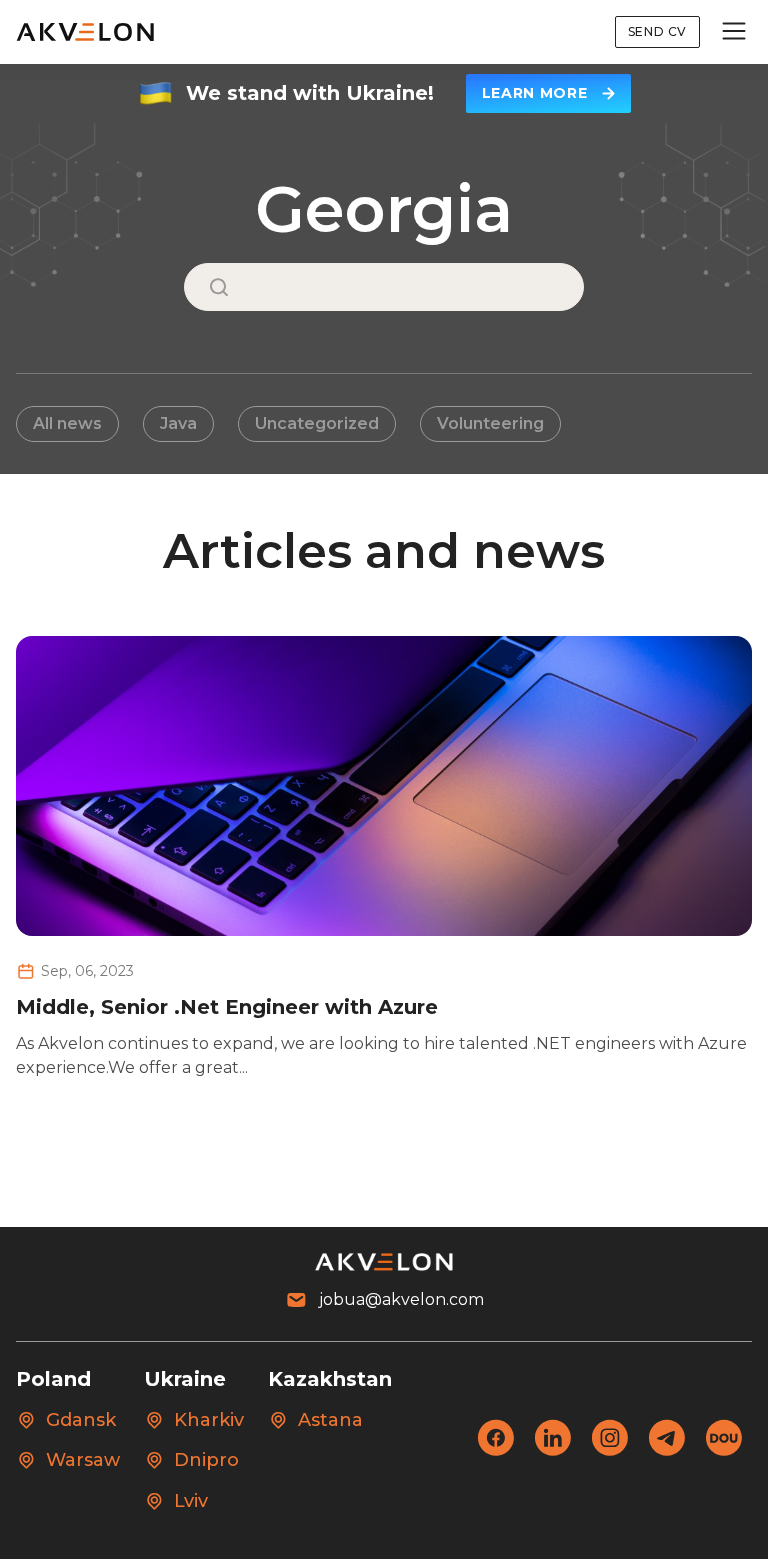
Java (178, 423)
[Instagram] (609, 1450)
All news (67, 423)
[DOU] (723, 1450)
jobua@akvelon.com (401, 1299)
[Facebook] (495, 1450)
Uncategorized (317, 423)
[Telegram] (666, 1450)
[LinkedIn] (552, 1450)
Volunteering (490, 423)
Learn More (535, 93)
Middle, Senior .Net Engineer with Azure (227, 1007)
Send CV (657, 31)
